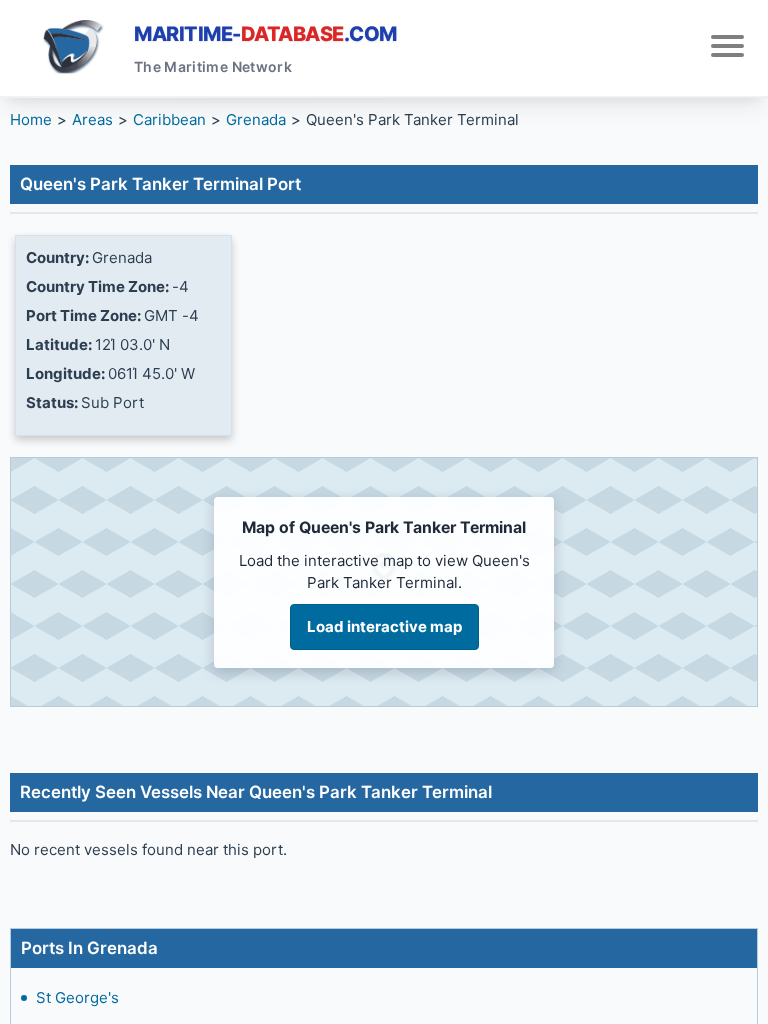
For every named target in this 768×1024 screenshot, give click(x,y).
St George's (77, 997)
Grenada (256, 119)
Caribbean (169, 119)
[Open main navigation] (727, 48)
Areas (92, 119)
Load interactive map (384, 626)
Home (31, 119)
